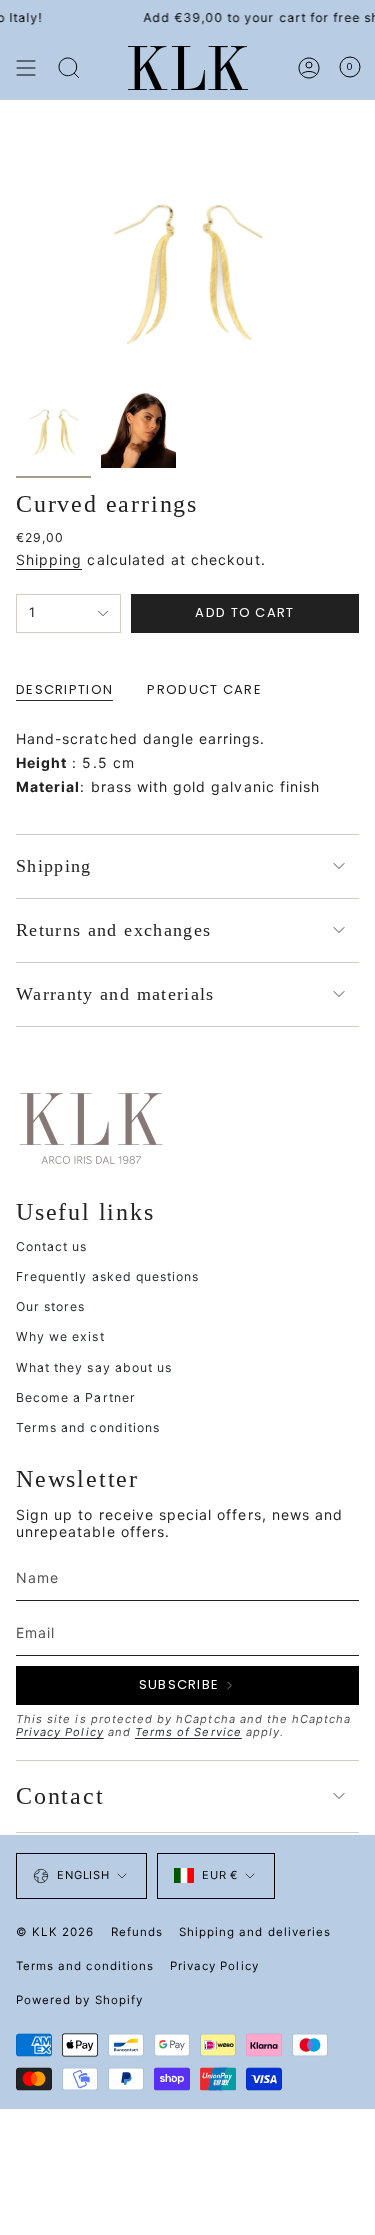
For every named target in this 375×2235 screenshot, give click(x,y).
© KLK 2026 (55, 1932)
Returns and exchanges (113, 930)
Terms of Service (188, 1732)
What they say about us (94, 1367)
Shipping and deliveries (255, 1932)
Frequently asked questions (107, 1276)
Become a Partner (76, 1397)
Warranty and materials (115, 994)
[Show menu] (26, 68)
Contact (60, 1796)
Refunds (137, 1932)
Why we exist (60, 1336)
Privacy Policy (60, 1732)
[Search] (69, 68)
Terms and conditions (88, 1427)
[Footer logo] (91, 1127)
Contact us (52, 1246)
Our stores (51, 1306)
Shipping (49, 559)
